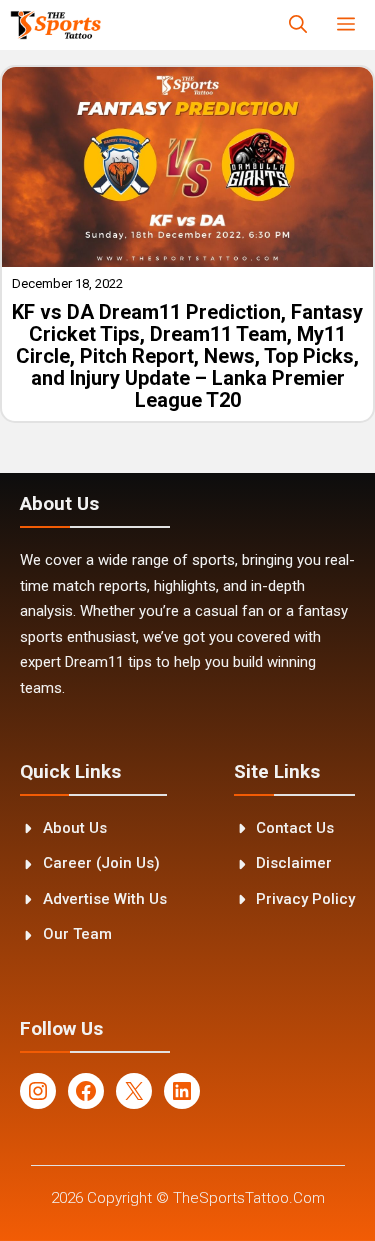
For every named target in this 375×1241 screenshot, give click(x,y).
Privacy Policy (305, 899)
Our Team (77, 934)
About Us (75, 828)
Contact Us (295, 828)
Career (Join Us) (101, 863)
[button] (298, 25)
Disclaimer (294, 863)
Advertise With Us (105, 899)
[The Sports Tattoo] (55, 25)
